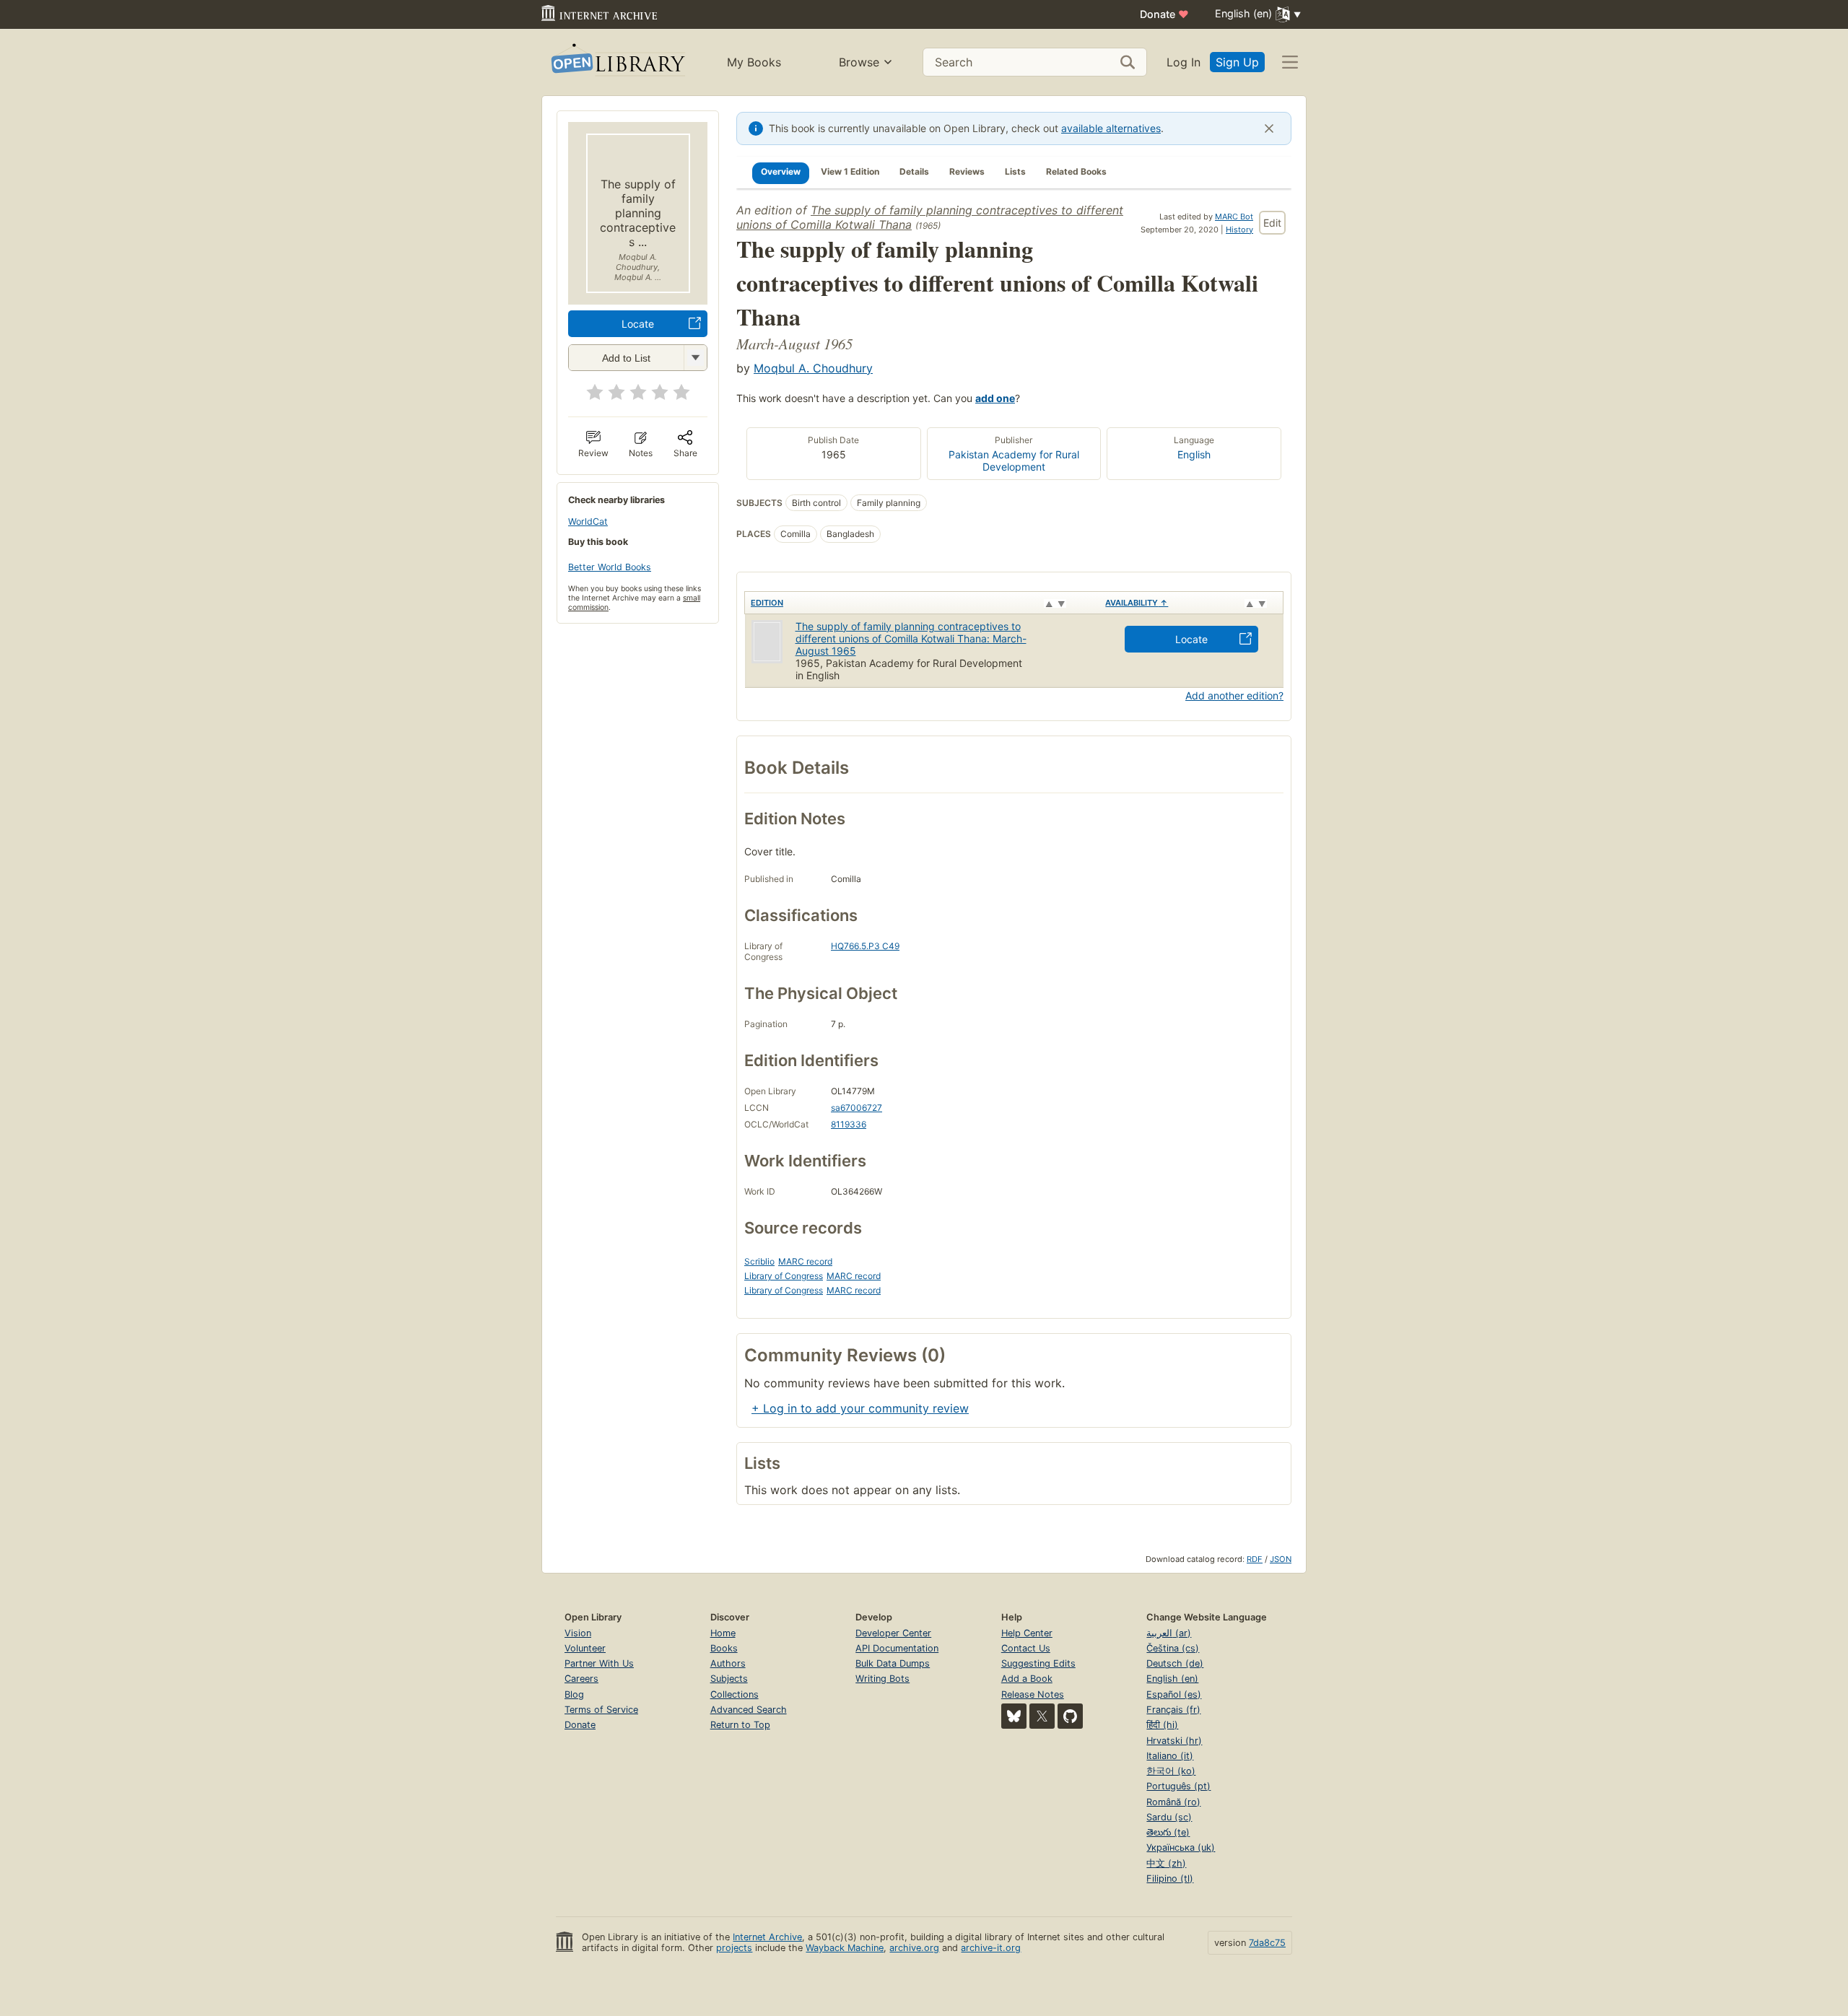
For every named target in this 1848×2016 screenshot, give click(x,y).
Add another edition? (1234, 695)
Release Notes (1033, 1694)
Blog (574, 1694)
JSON (1281, 1559)
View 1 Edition (850, 171)
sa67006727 (857, 1108)
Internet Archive (767, 1937)
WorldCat (588, 522)
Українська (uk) (1181, 1847)
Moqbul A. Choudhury (813, 368)
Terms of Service (601, 1710)
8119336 (849, 1124)
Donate (1164, 14)
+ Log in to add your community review (860, 1408)
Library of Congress (784, 1276)
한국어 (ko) (1171, 1771)
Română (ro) (1173, 1802)
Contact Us (1026, 1648)
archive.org (914, 1948)
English (1194, 454)
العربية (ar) (1169, 1633)
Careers (581, 1679)
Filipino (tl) (1170, 1878)
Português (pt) (1178, 1786)
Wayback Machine (845, 1948)
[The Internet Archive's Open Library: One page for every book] (617, 62)
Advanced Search (749, 1710)
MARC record (805, 1261)
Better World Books (610, 567)
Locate (638, 324)
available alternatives (1111, 128)
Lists (1015, 171)
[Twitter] (1042, 1716)
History (1239, 230)
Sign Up (1237, 62)
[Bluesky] (1014, 1716)
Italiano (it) (1170, 1756)
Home (723, 1633)
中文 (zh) (1166, 1863)
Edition (767, 603)
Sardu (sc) (1169, 1817)
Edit (1272, 223)
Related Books (1076, 171)
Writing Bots (882, 1679)
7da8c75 (1267, 1943)
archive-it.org (991, 1948)
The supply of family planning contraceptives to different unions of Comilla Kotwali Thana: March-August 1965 (911, 638)
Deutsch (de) (1175, 1663)
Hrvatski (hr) (1174, 1741)
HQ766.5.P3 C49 (865, 946)
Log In (1184, 62)
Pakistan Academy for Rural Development (1014, 461)
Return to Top (740, 1725)
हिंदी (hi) (1162, 1725)
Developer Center (893, 1633)
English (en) (1172, 1679)
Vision (578, 1633)
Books (724, 1648)
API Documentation (897, 1648)
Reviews (967, 171)
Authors (728, 1663)
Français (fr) (1173, 1710)
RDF (1255, 1559)
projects (734, 1948)
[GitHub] (1070, 1716)
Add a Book (1027, 1679)
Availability (1137, 603)
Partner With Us (599, 1663)
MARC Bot (1234, 217)
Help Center (1027, 1633)
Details (914, 171)
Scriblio (759, 1261)
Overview (781, 171)
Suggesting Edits (1038, 1663)
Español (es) (1174, 1694)
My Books (754, 62)
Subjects (729, 1679)
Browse (859, 62)
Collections (735, 1694)
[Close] (1269, 128)
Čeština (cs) (1173, 1648)
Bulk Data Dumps (893, 1663)
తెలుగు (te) (1168, 1832)
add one (995, 398)
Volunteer (585, 1648)
